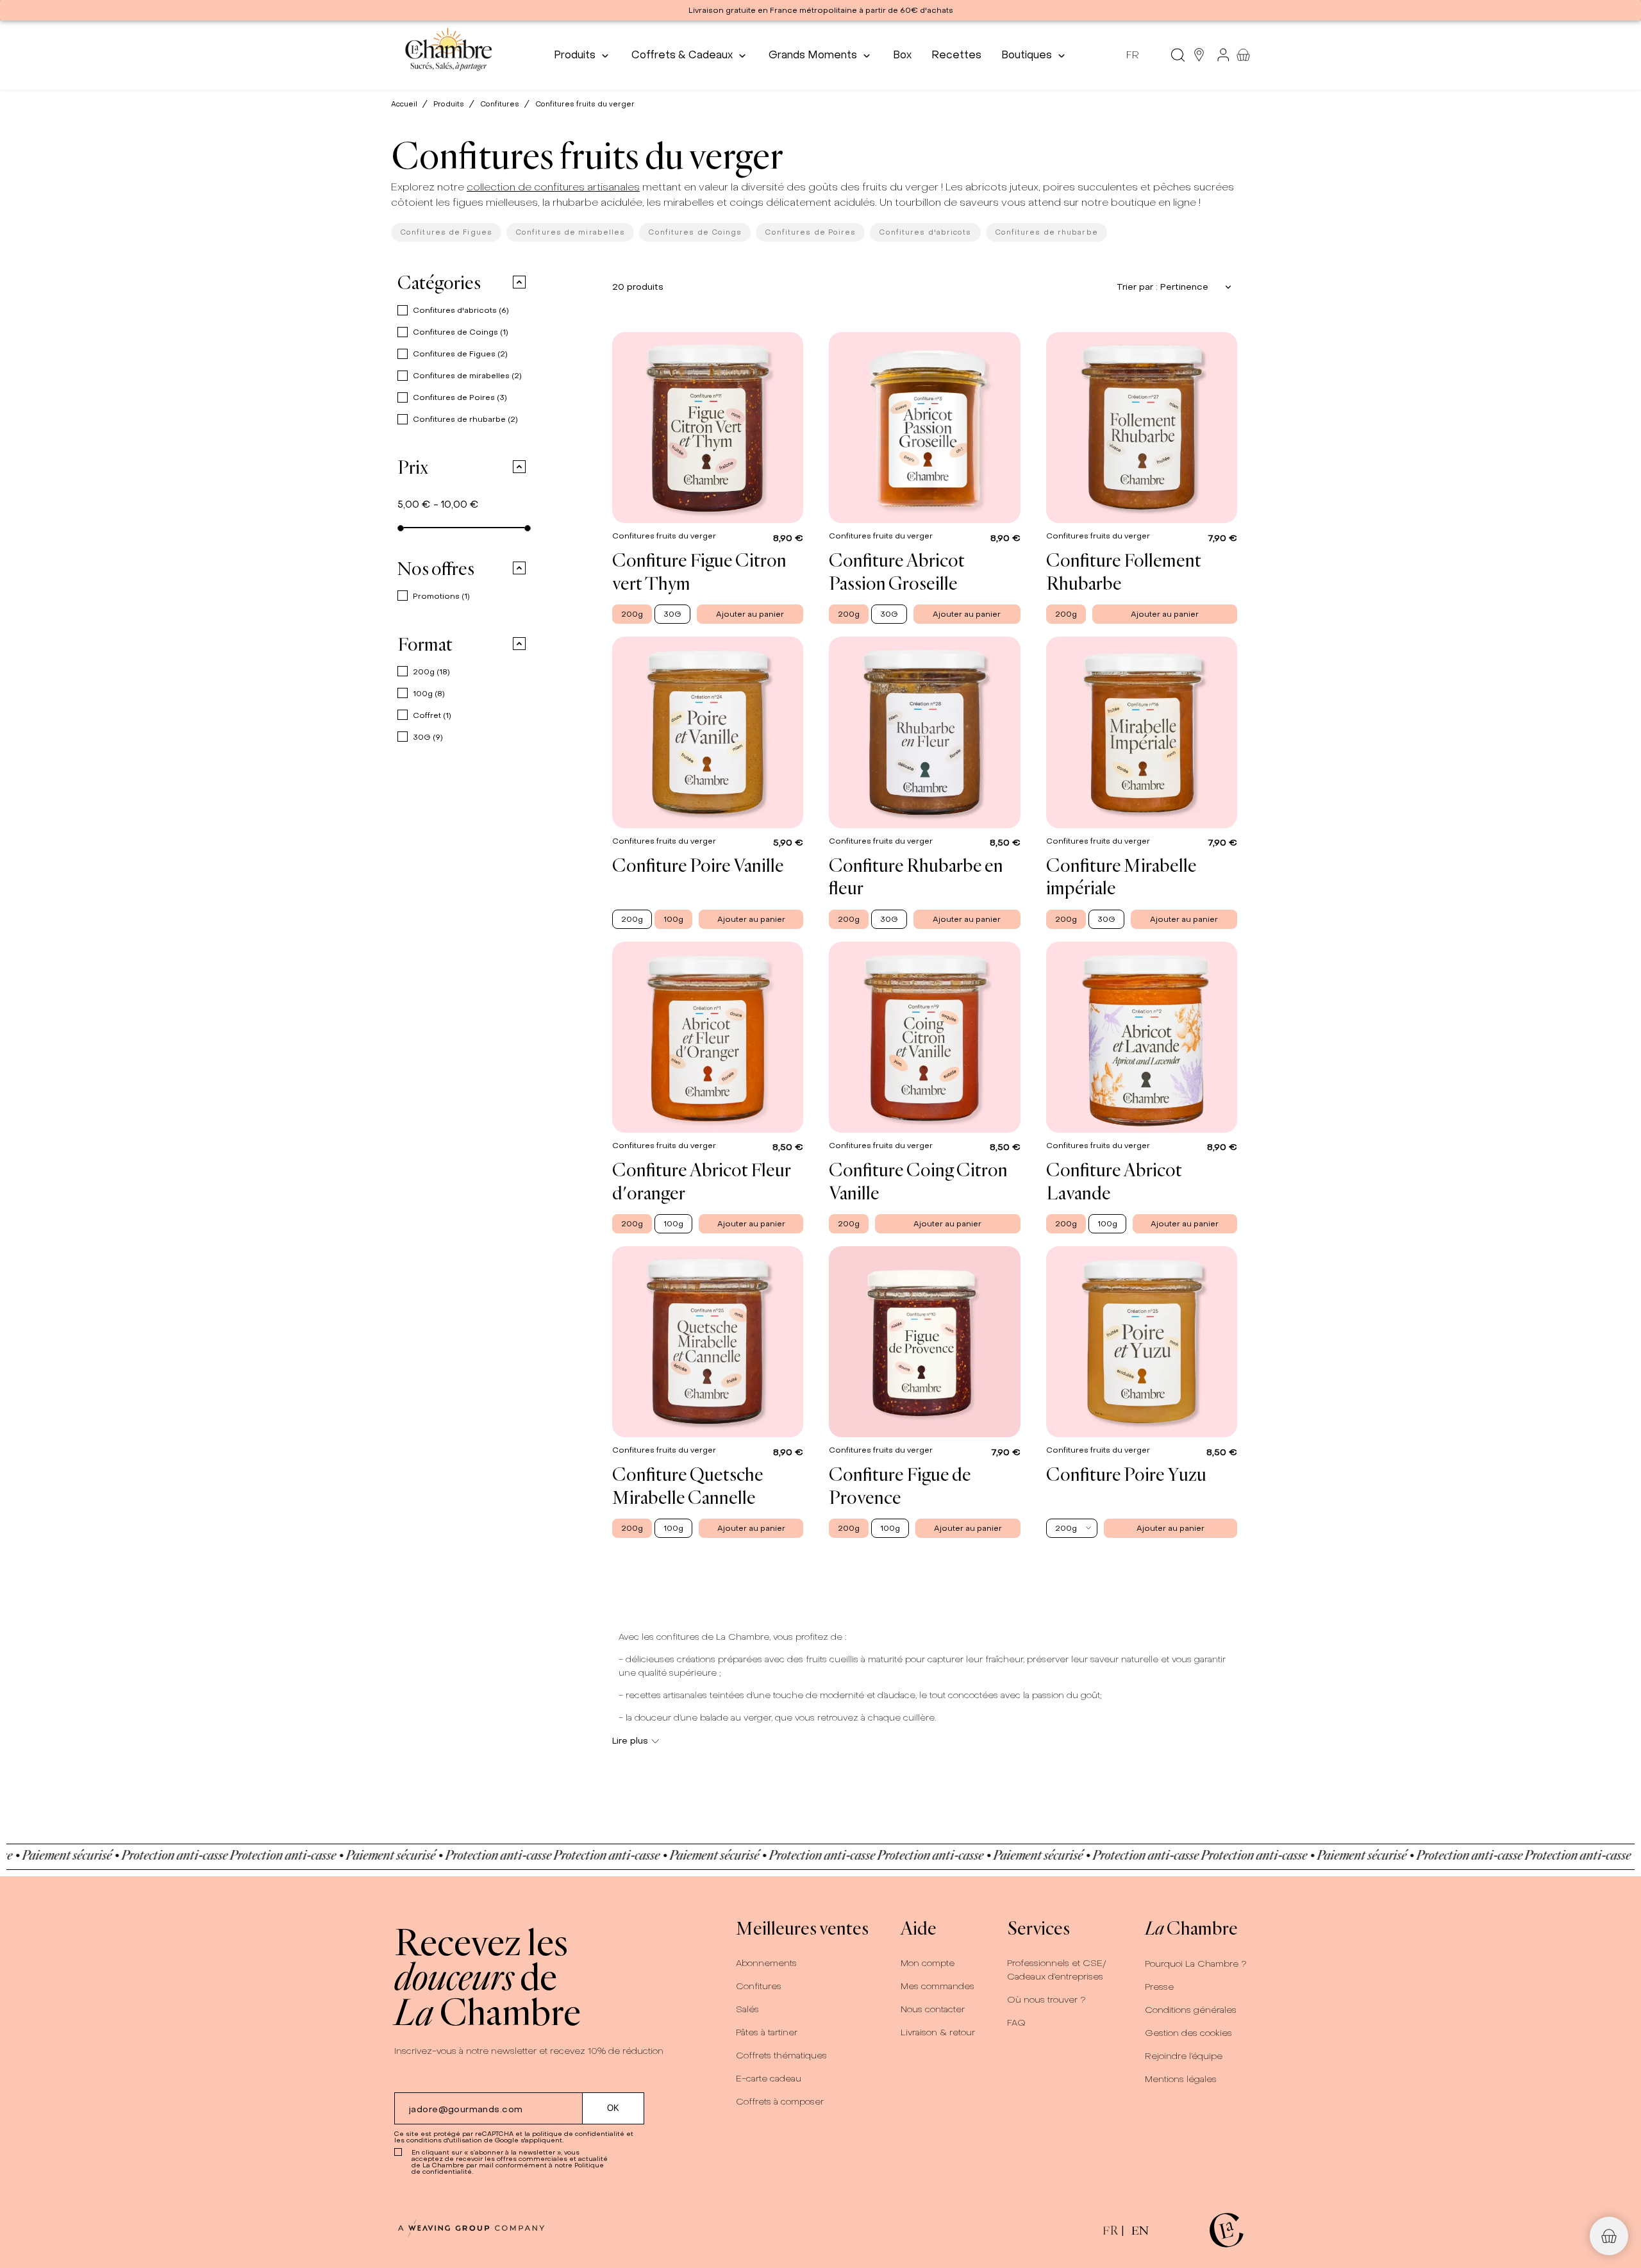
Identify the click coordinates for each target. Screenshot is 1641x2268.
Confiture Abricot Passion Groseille (897, 571)
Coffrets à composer (780, 2102)
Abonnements (766, 1963)
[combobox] (1072, 1528)
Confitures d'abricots (925, 232)
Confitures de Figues (446, 232)
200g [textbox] (1066, 1528)
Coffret (432, 715)
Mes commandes (937, 1986)
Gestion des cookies (1188, 2033)
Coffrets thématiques (781, 2055)
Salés (747, 2009)
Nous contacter (933, 2009)
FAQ (1016, 2023)
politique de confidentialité (578, 2134)
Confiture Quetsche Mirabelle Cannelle (688, 1485)
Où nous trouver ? (1046, 2000)
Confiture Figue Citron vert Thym (699, 571)
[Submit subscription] (613, 2108)
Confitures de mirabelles (570, 232)
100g (429, 694)
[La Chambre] (448, 55)
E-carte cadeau (769, 2079)
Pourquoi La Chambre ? (1196, 1964)
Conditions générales (1191, 2010)
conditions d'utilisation (444, 2140)
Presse (1159, 1987)
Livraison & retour (938, 2032)
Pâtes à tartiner (767, 2032)
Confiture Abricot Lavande (1114, 1181)
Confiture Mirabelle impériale (1121, 876)
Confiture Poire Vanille (698, 865)
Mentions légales (1181, 2079)
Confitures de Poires (810, 232)
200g (431, 672)
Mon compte (928, 1963)
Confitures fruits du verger (665, 536)
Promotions (441, 596)
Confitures (759, 1986)
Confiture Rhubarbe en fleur (916, 876)
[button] (511, 282)
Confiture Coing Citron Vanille (918, 1181)
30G (428, 737)
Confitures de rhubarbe (1046, 232)
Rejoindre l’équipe (1184, 2056)
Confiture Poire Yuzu (1126, 1474)
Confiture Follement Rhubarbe (1124, 571)
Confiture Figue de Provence (900, 1485)
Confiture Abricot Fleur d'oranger (702, 1181)
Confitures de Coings (695, 232)
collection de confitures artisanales (553, 187)
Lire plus (630, 1741)
